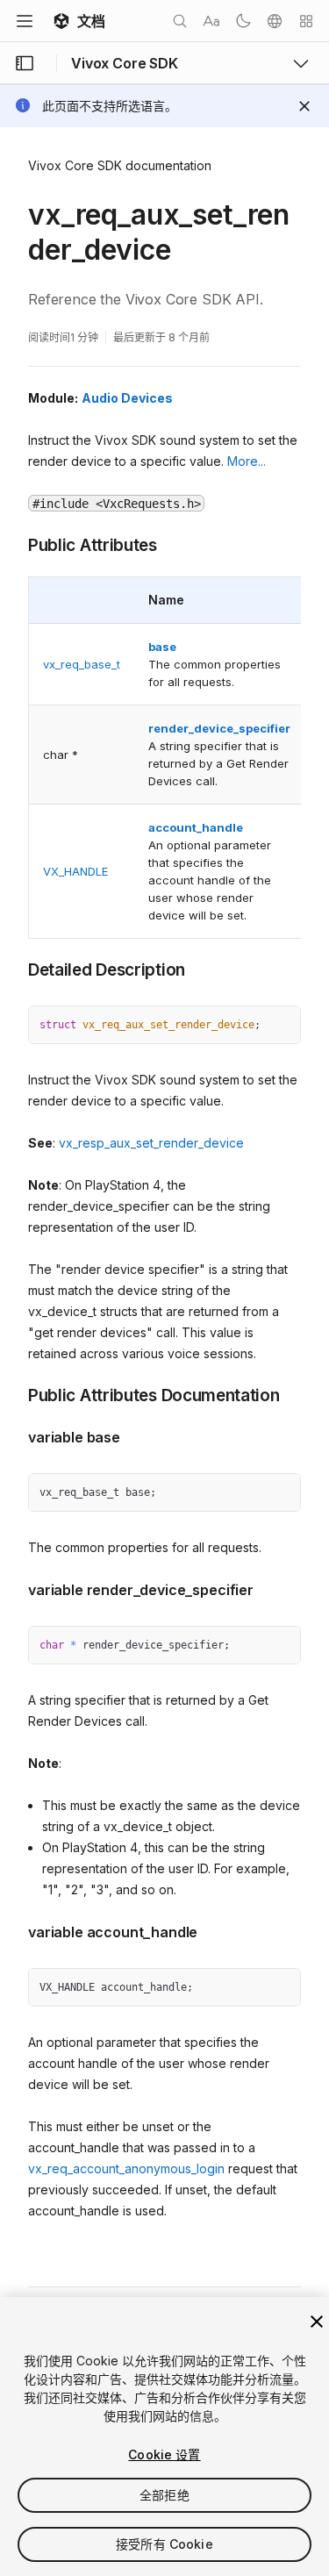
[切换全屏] (281, 1026)
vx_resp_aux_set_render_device (151, 1143)
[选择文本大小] (211, 21)
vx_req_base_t (82, 664)
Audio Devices (127, 398)
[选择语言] (275, 21)
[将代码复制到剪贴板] (249, 1026)
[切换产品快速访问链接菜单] (301, 63)
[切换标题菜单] (25, 21)
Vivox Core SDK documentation (120, 165)
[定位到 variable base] (15, 1435)
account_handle (196, 827)
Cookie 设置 (164, 2454)
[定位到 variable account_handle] (15, 1930)
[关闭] (317, 2322)
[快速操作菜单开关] (306, 21)
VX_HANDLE (75, 871)
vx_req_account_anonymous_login (126, 2168)
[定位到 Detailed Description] (15, 969)
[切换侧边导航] (25, 63)
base (162, 647)
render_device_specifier (219, 728)
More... (247, 461)
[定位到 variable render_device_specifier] (15, 1588)
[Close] (304, 106)
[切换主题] (243, 21)
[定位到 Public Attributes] (15, 544)
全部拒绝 (164, 2495)
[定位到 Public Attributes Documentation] (15, 1394)
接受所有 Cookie (164, 2544)
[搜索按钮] (180, 21)
